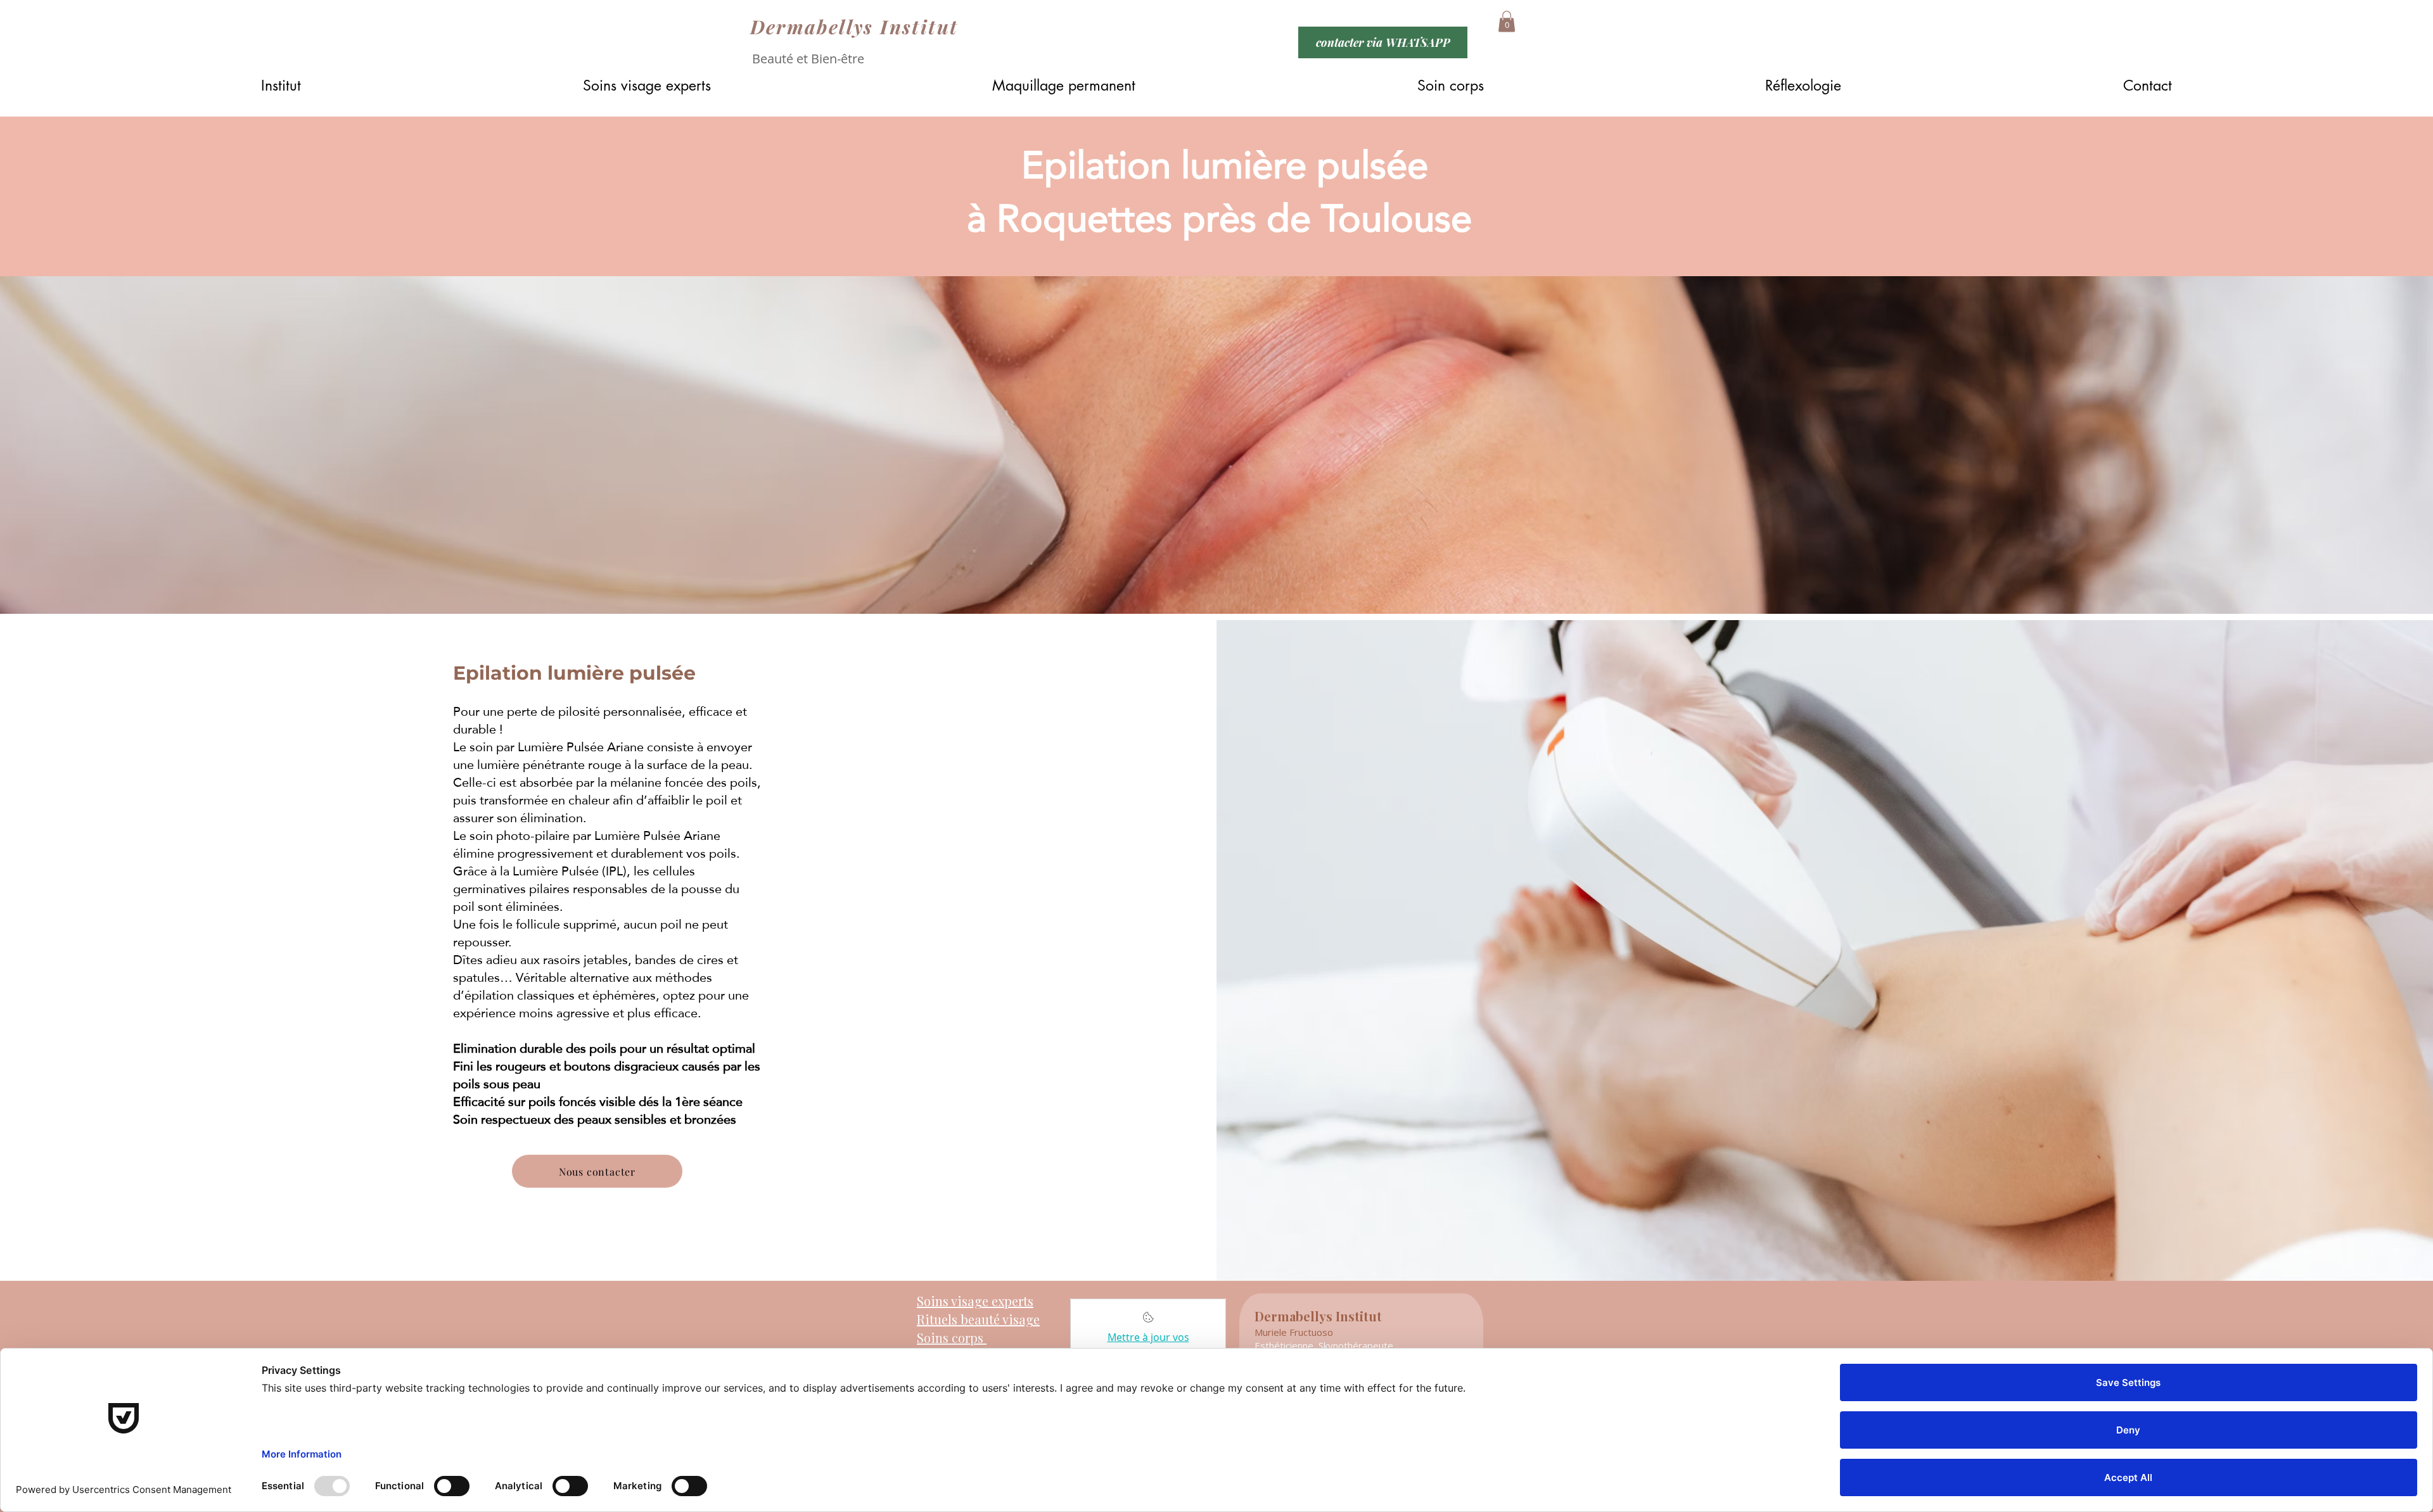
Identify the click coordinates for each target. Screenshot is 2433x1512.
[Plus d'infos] (1148, 1321)
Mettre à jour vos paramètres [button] (1148, 1344)
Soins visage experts (975, 1301)
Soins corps (952, 1337)
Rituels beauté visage (978, 1319)
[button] (1507, 21)
